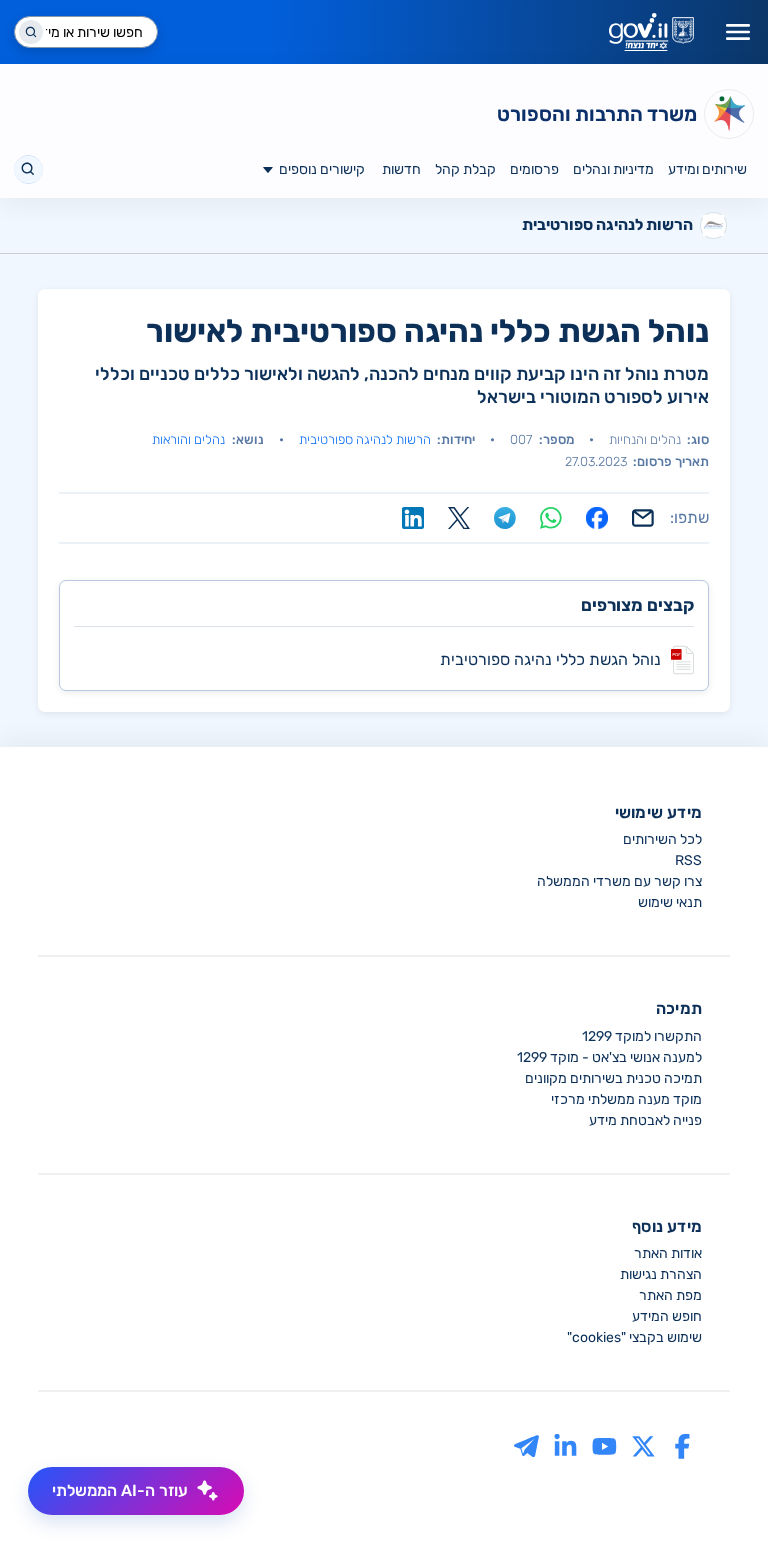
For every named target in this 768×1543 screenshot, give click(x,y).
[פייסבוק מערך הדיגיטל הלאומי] (682, 1445)
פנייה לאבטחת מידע (645, 1120)
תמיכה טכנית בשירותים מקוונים (613, 1078)
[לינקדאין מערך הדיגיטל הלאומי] (565, 1445)
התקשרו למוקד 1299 (642, 1036)
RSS (688, 860)
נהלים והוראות (188, 439)
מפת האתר (670, 1295)
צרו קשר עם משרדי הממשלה (619, 881)
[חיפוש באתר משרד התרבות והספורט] (28, 169)
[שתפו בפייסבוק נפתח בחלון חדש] (597, 518)
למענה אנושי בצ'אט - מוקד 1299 (609, 1057)
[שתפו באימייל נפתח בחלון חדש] (643, 518)
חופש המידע (667, 1316)
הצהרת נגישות (661, 1274)
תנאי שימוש (670, 902)
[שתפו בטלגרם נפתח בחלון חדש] (505, 518)
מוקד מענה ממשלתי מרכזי (626, 1099)
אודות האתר (668, 1253)
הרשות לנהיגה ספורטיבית (365, 439)
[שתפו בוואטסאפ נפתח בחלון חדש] (551, 518)
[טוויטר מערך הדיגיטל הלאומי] (643, 1445)
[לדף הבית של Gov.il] (651, 32)
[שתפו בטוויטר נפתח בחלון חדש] (459, 518)
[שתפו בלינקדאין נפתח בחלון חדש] (413, 518)
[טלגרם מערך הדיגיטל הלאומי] (526, 1445)
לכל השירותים (662, 839)
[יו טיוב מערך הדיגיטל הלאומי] (604, 1445)
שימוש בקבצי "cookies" (634, 1337)
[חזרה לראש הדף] (715, 1490)
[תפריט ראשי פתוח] (738, 32)
